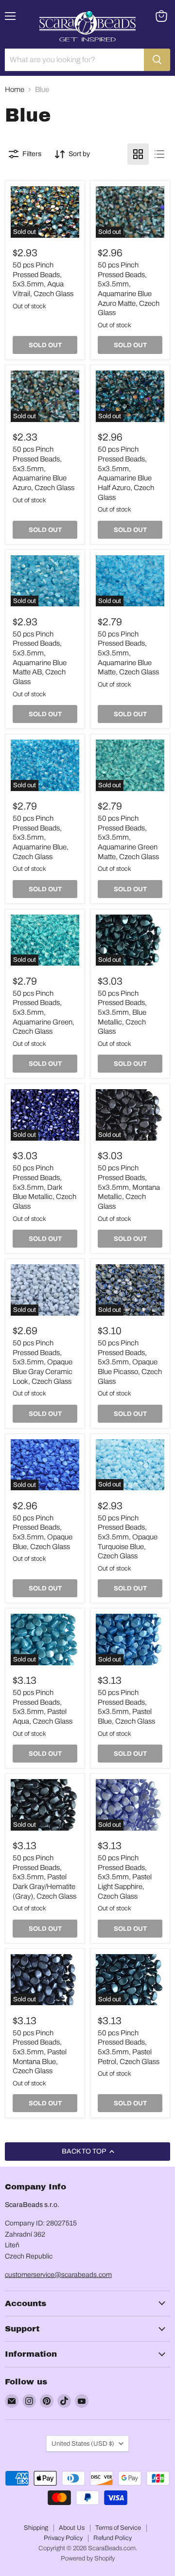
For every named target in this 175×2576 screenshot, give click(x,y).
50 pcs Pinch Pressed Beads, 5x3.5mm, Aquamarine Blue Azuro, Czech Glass (44, 468)
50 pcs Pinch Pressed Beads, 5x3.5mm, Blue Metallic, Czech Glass (122, 1013)
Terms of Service (118, 2528)
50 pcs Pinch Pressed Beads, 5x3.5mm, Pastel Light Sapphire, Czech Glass (125, 1877)
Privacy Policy (63, 2538)
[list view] (159, 154)
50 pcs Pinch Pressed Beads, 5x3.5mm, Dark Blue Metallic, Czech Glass (44, 1187)
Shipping (36, 2528)
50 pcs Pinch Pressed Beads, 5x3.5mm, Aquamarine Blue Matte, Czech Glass (128, 653)
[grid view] (138, 154)
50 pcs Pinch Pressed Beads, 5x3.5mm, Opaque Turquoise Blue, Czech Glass (128, 1537)
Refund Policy (113, 2538)
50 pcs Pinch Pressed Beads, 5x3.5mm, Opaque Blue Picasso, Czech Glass (130, 1362)
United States (83, 2444)
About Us (72, 2528)
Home (15, 89)
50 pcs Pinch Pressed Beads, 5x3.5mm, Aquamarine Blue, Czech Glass (41, 838)
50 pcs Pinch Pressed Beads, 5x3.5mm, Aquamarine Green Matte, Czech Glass (128, 838)
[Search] (157, 60)
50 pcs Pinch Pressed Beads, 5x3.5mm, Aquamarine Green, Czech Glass (44, 1013)
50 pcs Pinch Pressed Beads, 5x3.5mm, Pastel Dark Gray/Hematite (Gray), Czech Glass (44, 1877)
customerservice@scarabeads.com (58, 2275)
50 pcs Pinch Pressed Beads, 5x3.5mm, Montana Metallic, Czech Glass (129, 1187)
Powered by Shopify (88, 2558)
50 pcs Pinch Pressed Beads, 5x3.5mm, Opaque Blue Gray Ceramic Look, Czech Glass (43, 1362)
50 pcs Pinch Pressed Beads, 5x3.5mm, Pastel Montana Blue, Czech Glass (40, 2052)
